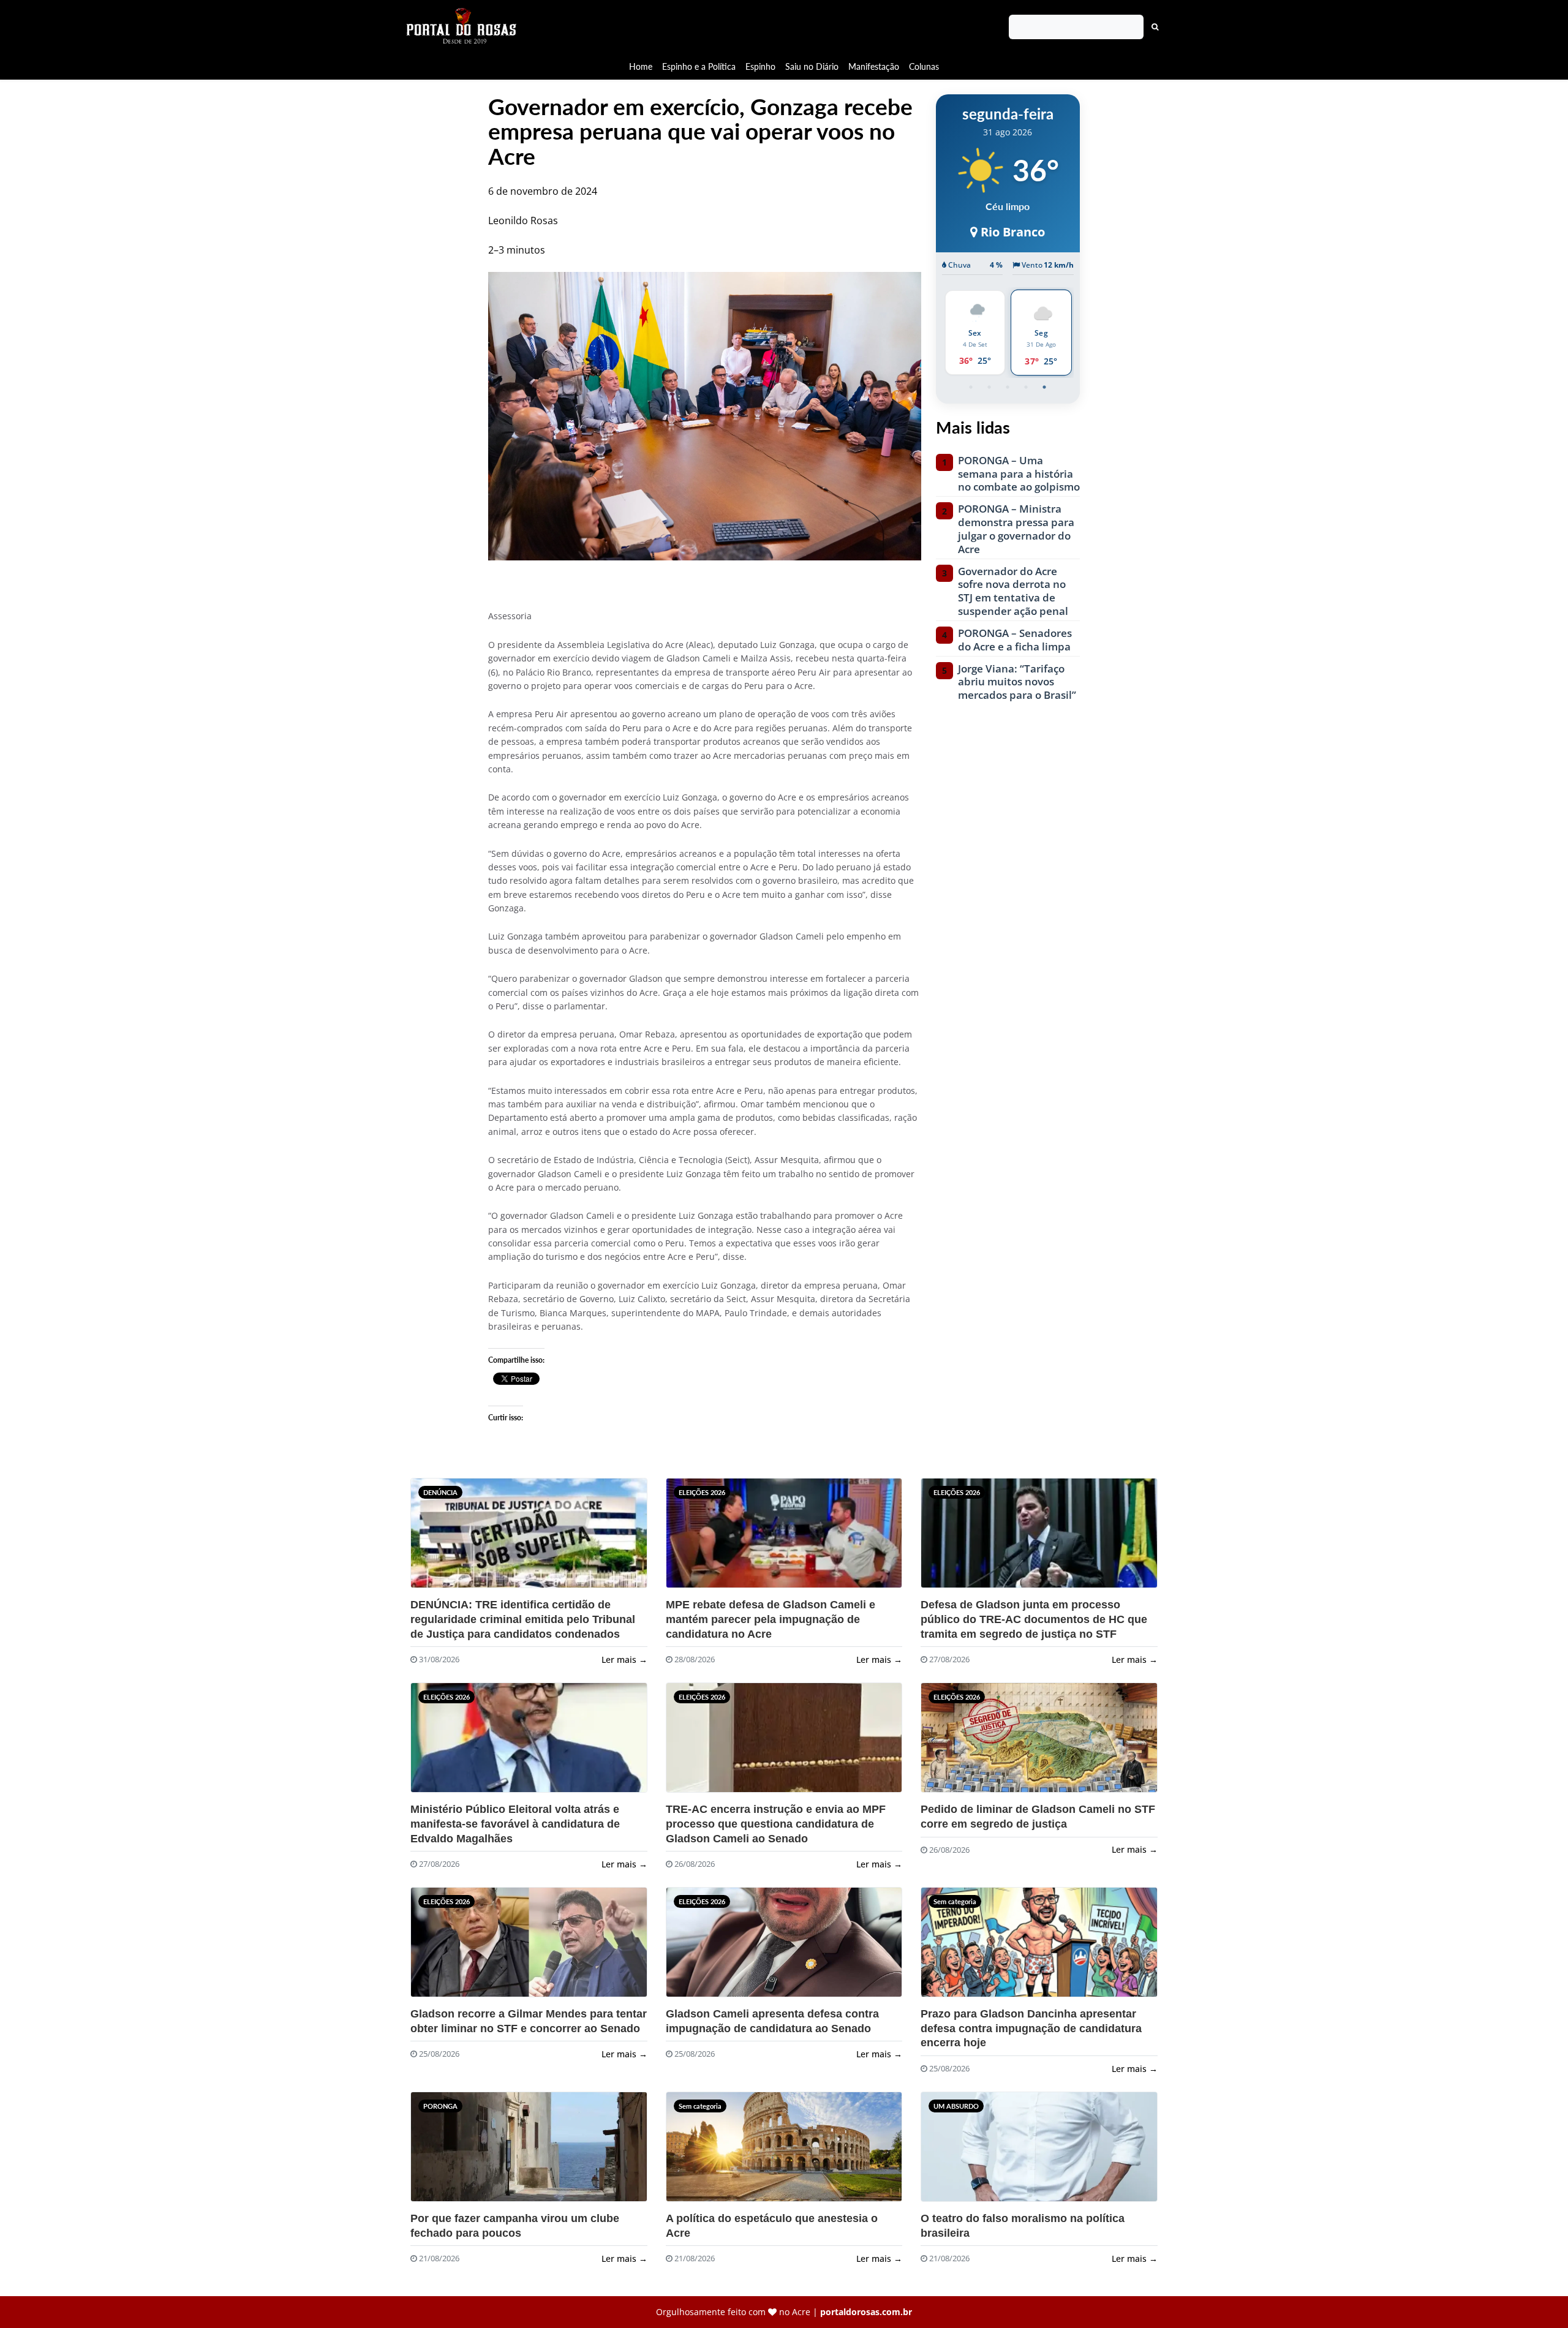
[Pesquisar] (1155, 27)
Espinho (760, 66)
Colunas (924, 66)
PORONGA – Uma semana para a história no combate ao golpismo (1019, 474)
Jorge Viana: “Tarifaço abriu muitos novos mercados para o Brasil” (1017, 682)
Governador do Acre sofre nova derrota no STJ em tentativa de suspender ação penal (1013, 591)
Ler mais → (624, 1659)
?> (434, 1538)
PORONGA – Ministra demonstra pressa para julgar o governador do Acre (1016, 529)
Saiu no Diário (812, 66)
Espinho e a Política (699, 66)
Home (641, 66)
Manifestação (874, 66)
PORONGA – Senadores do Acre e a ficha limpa (1015, 640)
